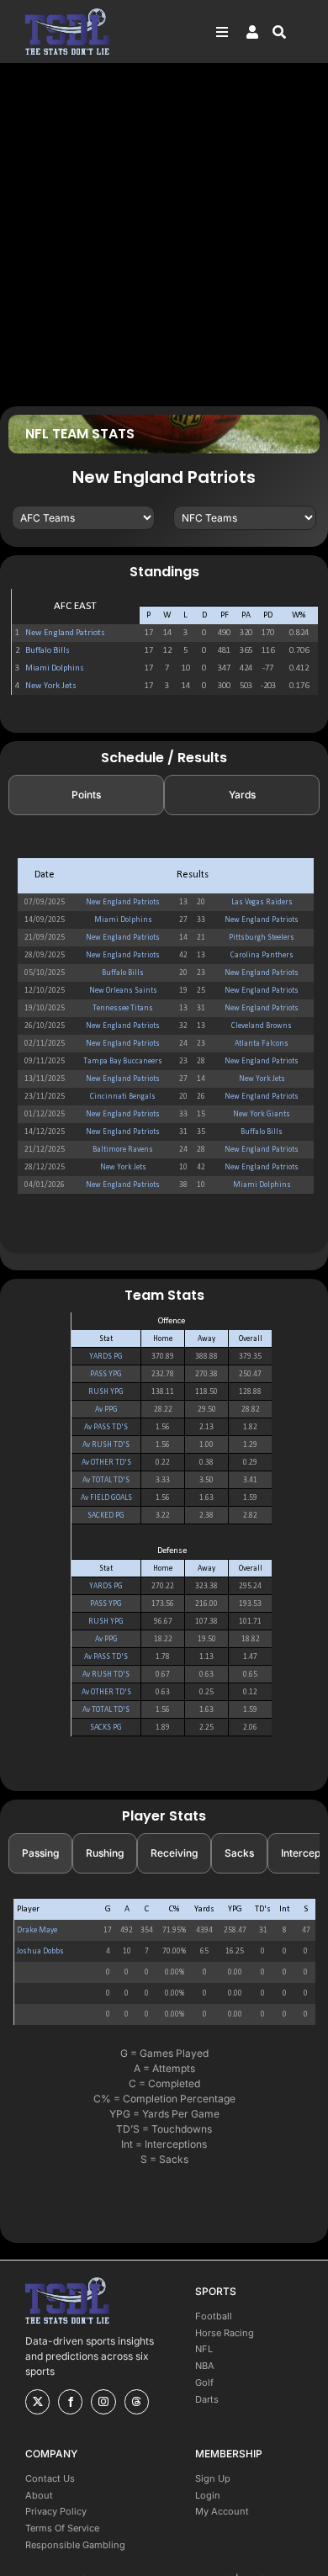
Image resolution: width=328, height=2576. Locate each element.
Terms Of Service (62, 2528)
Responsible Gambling (75, 2545)
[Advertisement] (164, 234)
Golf (204, 2383)
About (39, 2495)
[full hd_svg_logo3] (67, 13)
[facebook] (70, 2402)
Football (214, 2316)
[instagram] (103, 2402)
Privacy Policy (56, 2511)
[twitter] (37, 2402)
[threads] (137, 2402)
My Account (222, 2511)
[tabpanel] (164, 1026)
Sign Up (213, 2478)
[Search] (288, 32)
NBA (205, 2366)
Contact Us (50, 2478)
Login (208, 2495)
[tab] (86, 795)
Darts (207, 2399)
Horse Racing (225, 2333)
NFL (204, 2349)
